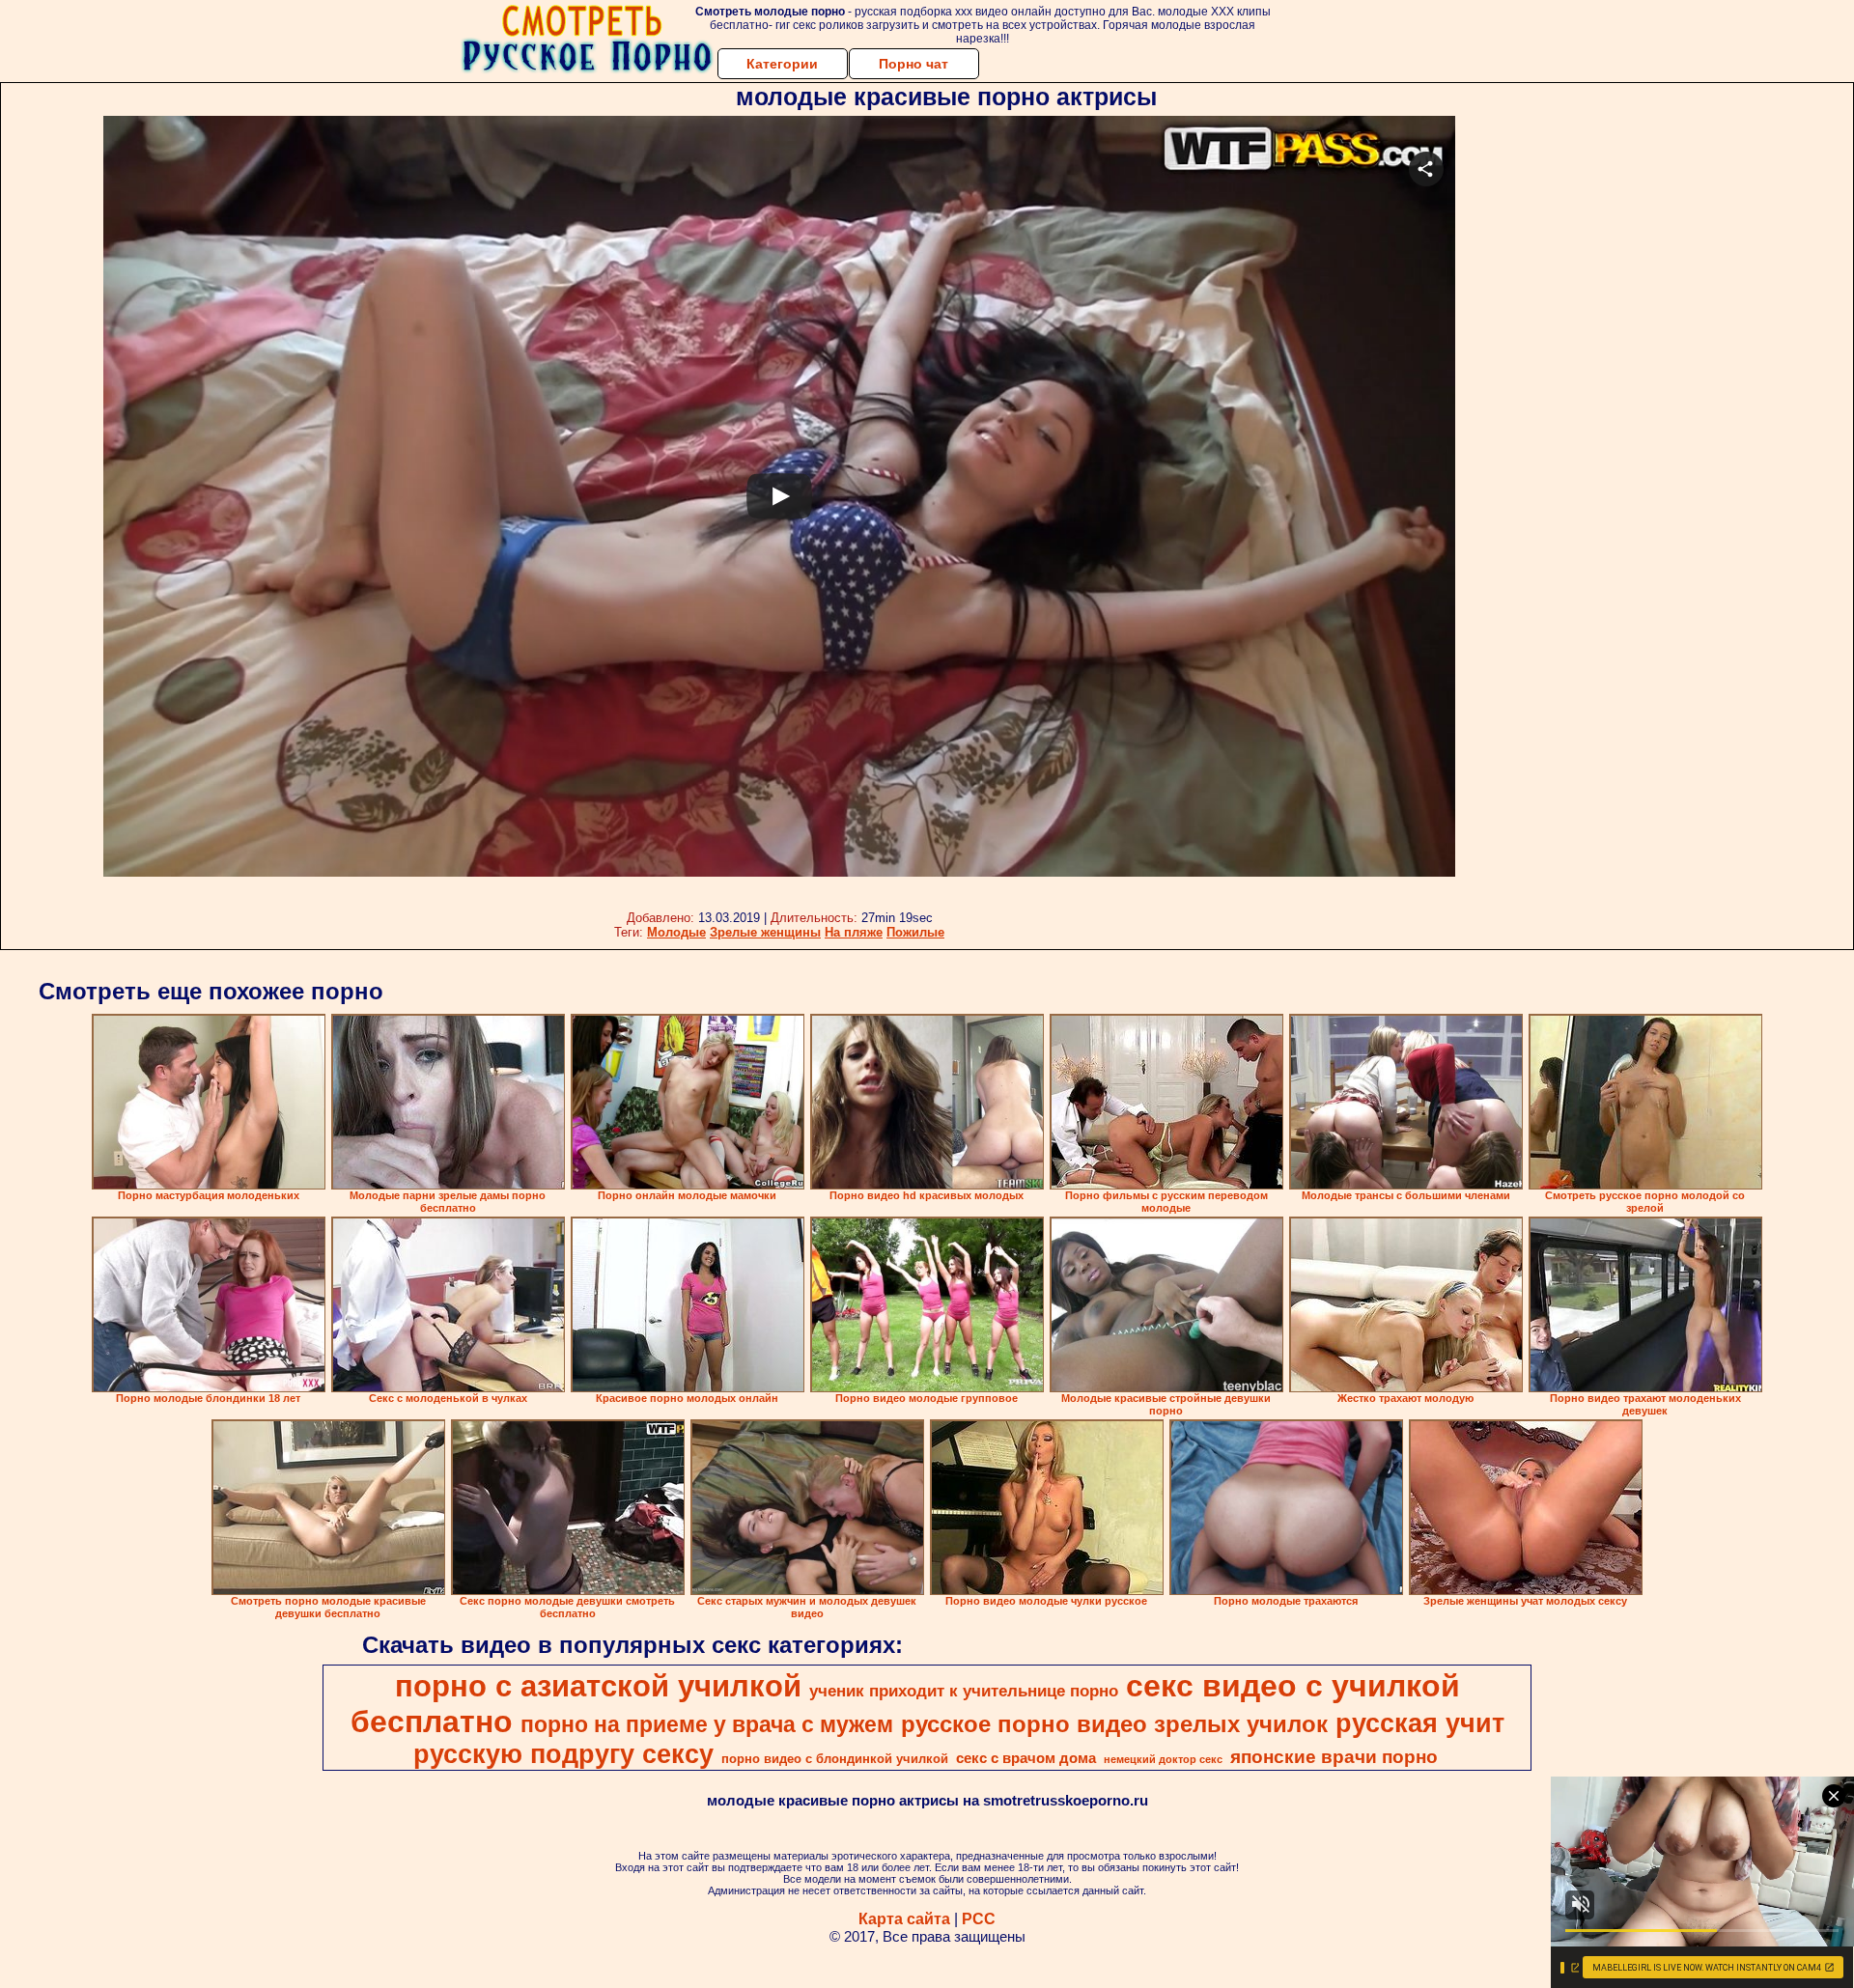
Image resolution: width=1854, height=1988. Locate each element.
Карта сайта (904, 1919)
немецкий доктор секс (1163, 1759)
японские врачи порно (1334, 1757)
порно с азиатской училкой (598, 1686)
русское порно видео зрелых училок (1114, 1724)
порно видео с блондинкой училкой (835, 1759)
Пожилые (915, 932)
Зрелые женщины (765, 932)
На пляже (854, 932)
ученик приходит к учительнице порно (964, 1691)
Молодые (676, 932)
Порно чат (913, 64)
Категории (782, 64)
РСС (979, 1919)
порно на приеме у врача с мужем (707, 1724)
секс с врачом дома (1026, 1758)
